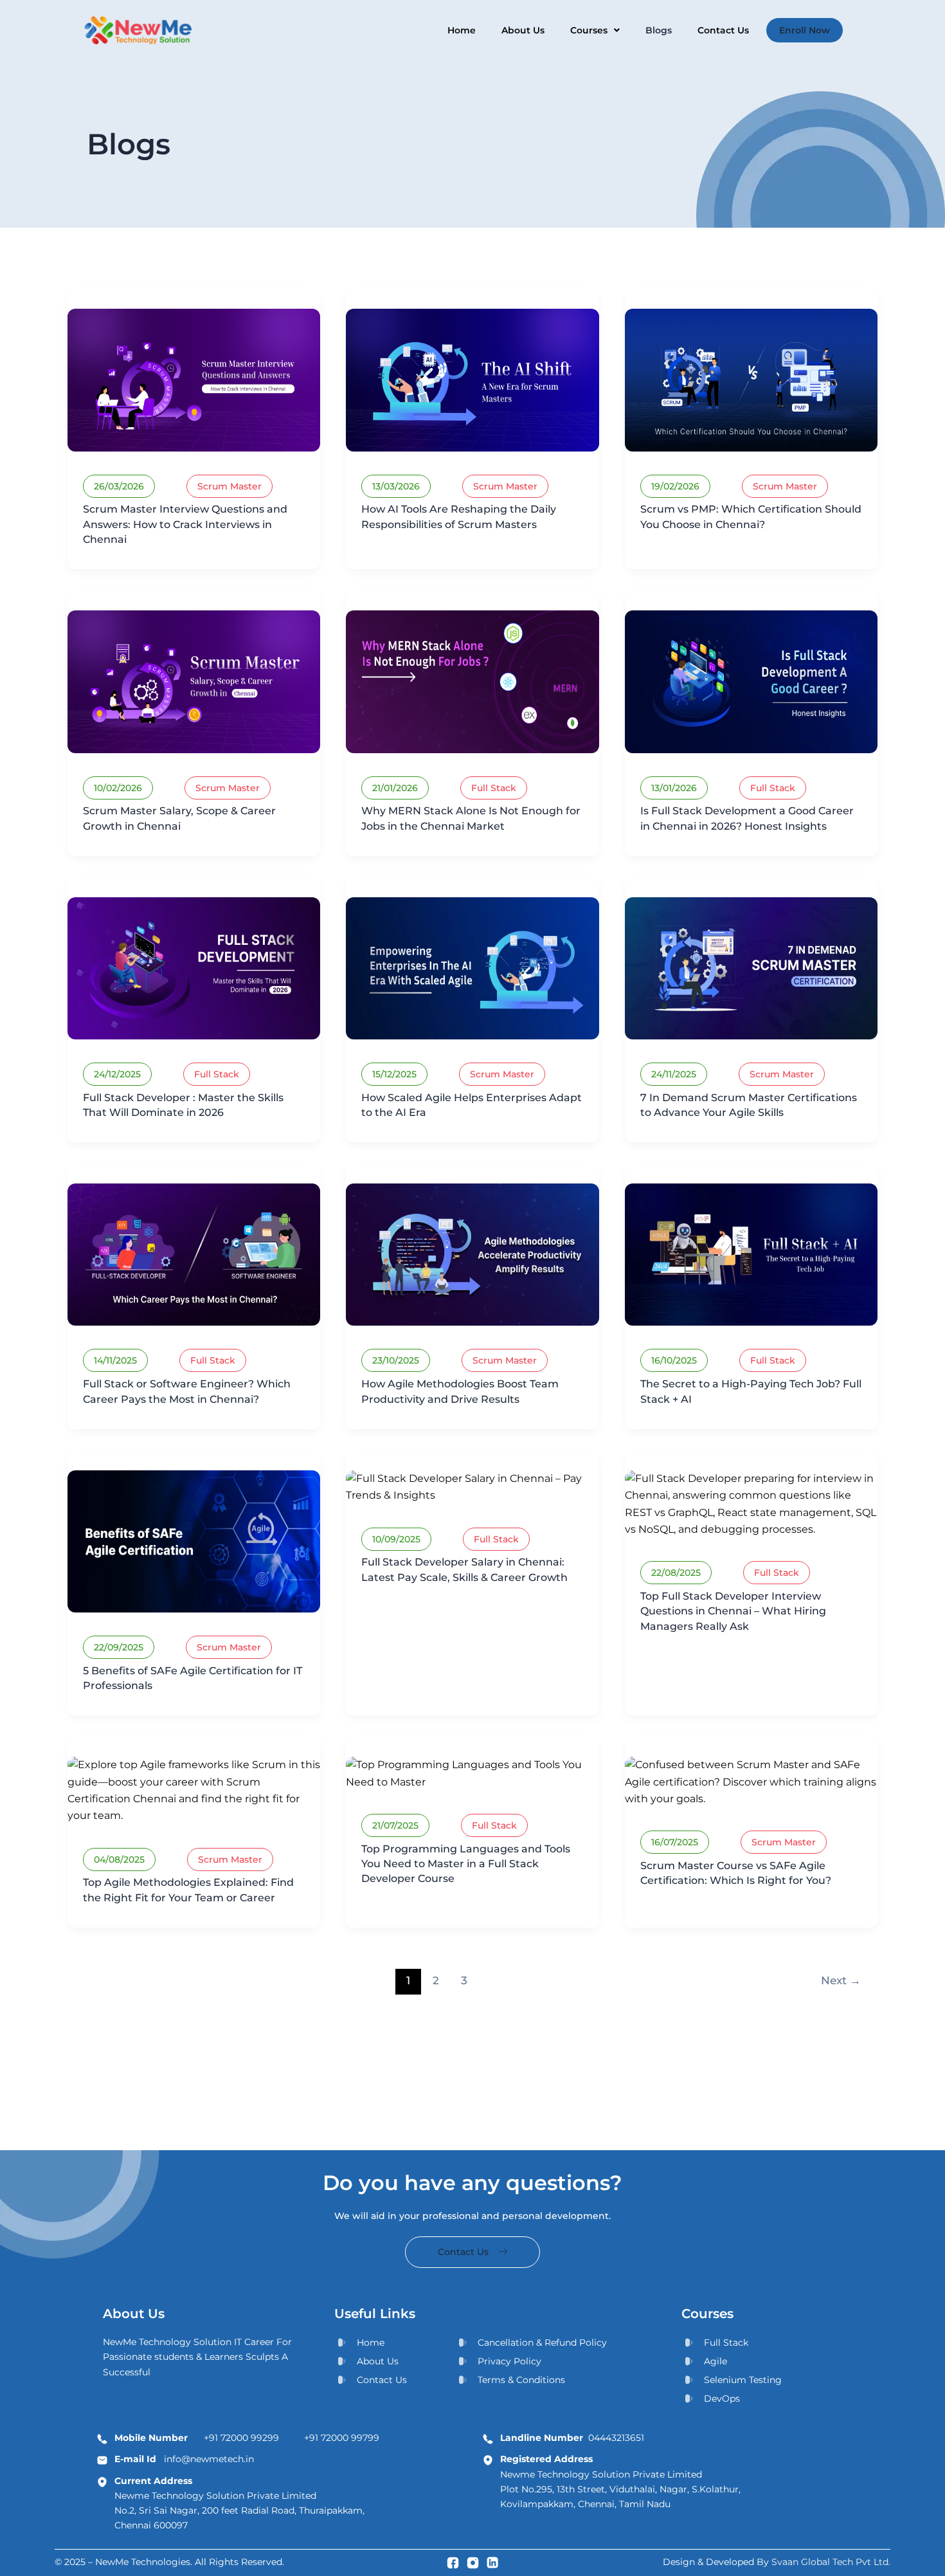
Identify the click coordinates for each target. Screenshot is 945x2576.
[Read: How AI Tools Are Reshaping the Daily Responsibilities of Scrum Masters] (472, 379)
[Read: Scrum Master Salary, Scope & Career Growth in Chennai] (194, 681)
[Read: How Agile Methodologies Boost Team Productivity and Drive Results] (472, 1254)
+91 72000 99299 (241, 2438)
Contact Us (723, 30)
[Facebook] (453, 2562)
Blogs (659, 30)
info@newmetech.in (184, 2459)
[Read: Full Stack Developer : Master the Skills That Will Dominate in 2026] (194, 968)
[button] (595, 30)
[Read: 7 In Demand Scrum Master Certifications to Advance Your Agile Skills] (751, 968)
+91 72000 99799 (342, 2438)
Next (841, 1980)
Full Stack (494, 788)
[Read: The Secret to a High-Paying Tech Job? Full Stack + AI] (751, 1254)
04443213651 (572, 2438)
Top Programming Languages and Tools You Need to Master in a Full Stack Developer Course (466, 1864)
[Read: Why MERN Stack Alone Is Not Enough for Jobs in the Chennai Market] (472, 681)
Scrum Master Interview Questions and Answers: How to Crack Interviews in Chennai (185, 524)
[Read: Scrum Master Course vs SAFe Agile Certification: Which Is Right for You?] (751, 1781)
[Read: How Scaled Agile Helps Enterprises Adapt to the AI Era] (472, 968)
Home (462, 30)
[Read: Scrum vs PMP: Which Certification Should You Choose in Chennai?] (751, 379)
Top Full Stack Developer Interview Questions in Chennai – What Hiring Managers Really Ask (733, 1611)
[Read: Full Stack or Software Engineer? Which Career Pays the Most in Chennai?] (194, 1254)
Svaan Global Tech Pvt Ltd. (831, 2562)
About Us (523, 30)
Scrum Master (230, 486)
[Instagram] (473, 2562)
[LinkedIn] (493, 2562)
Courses (589, 30)
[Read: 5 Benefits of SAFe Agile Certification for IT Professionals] (194, 1541)
